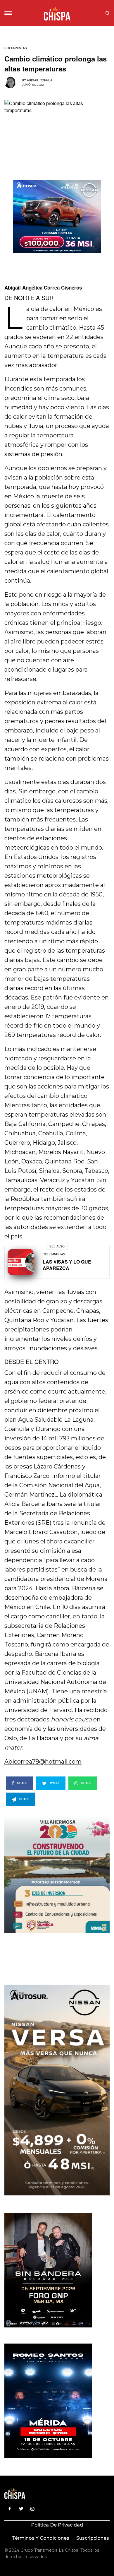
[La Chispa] (57, 13)
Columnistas (16, 48)
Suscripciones (93, 2538)
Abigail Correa (40, 80)
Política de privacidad (57, 2525)
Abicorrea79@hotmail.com (43, 1762)
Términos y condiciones (41, 2538)
